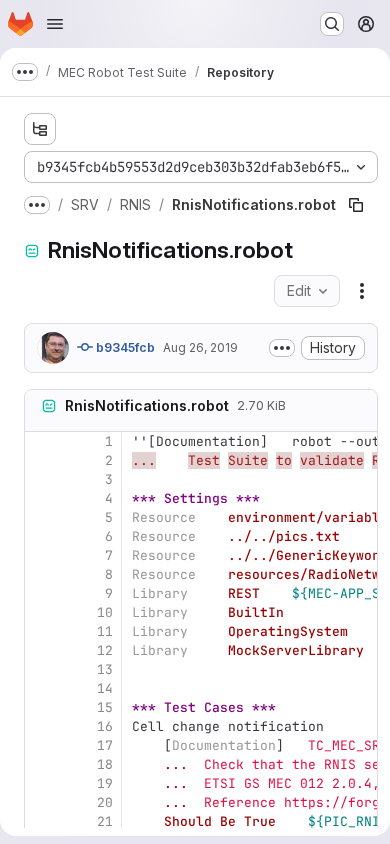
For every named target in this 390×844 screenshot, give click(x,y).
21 (105, 821)
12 (105, 650)
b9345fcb (124, 347)
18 (105, 764)
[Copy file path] (356, 205)
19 (105, 783)
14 (105, 688)
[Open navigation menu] (55, 24)
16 (105, 726)
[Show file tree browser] (40, 129)
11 (105, 631)
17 (105, 745)
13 (105, 669)
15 (105, 707)
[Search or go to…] (332, 24)
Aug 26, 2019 (200, 347)
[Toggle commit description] (282, 348)
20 (105, 802)
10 (105, 612)
